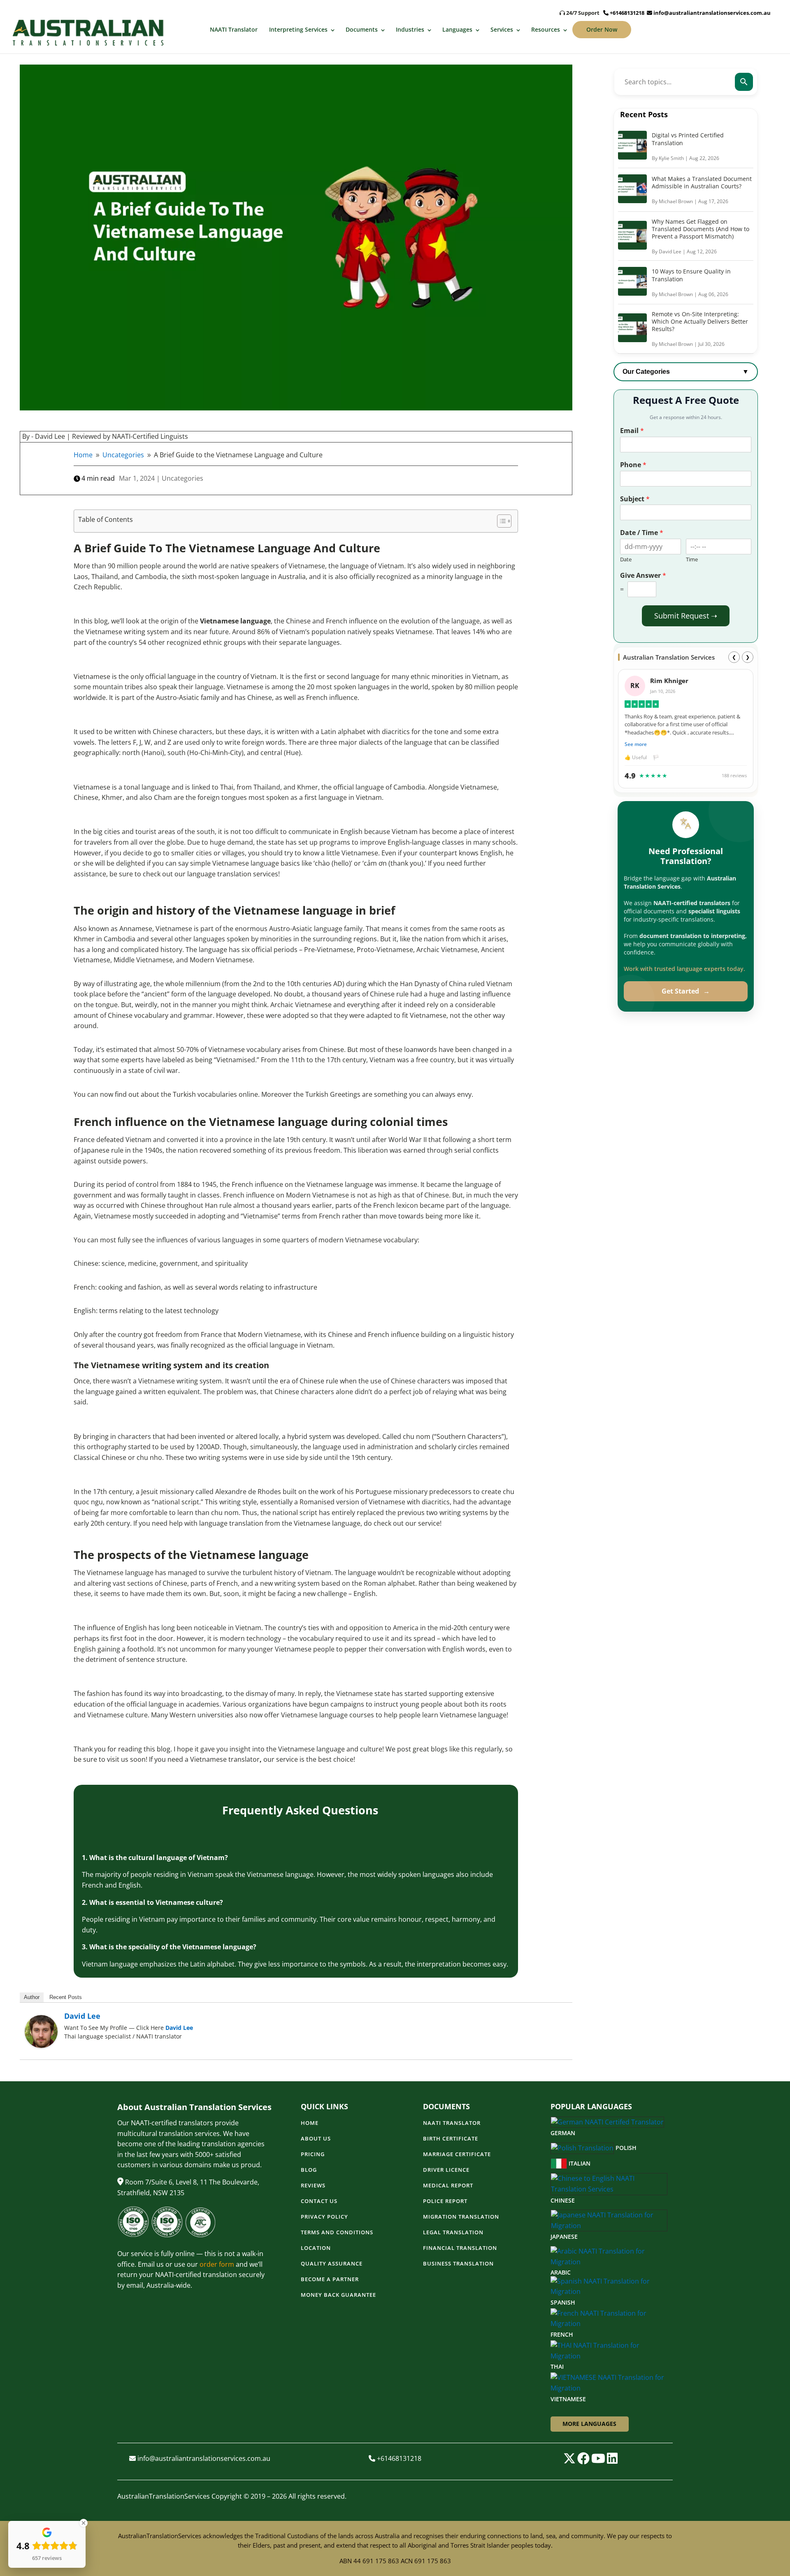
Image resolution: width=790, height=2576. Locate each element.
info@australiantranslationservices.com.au (711, 13)
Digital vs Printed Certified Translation (688, 139)
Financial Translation (460, 2248)
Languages (457, 29)
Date (626, 559)
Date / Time (642, 533)
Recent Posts (66, 1997)
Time (692, 559)
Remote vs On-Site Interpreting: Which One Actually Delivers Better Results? (700, 321)
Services (502, 29)
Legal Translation (453, 2233)
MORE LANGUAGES (589, 2424)
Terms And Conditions (337, 2233)
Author (32, 1997)
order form (217, 2264)
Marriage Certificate (457, 2154)
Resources (546, 29)
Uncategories (182, 478)
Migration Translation (461, 2217)
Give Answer (643, 576)
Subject (635, 499)
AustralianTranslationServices (164, 2496)
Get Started (686, 991)
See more (636, 744)
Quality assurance (332, 2264)
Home (310, 2123)
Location (316, 2248)
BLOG (309, 2170)
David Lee (82, 2016)
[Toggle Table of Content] (500, 521)
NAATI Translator (234, 29)
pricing (313, 2154)
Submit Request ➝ (686, 616)
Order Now (602, 29)
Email (632, 431)
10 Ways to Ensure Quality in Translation (691, 275)
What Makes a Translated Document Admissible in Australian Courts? (702, 182)
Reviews (313, 2186)
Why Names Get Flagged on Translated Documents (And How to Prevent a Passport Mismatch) (701, 229)
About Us (316, 2139)
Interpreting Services (298, 29)
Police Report (445, 2201)
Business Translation (458, 2264)
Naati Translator (452, 2123)
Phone (633, 465)
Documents (362, 29)
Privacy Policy (324, 2217)
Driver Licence (446, 2170)
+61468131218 (626, 13)
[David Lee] (41, 2046)
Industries (410, 29)
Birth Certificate (451, 2139)
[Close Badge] (84, 2523)
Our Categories (686, 372)
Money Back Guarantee (338, 2295)
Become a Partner (330, 2279)
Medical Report (448, 2186)
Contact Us (319, 2201)
